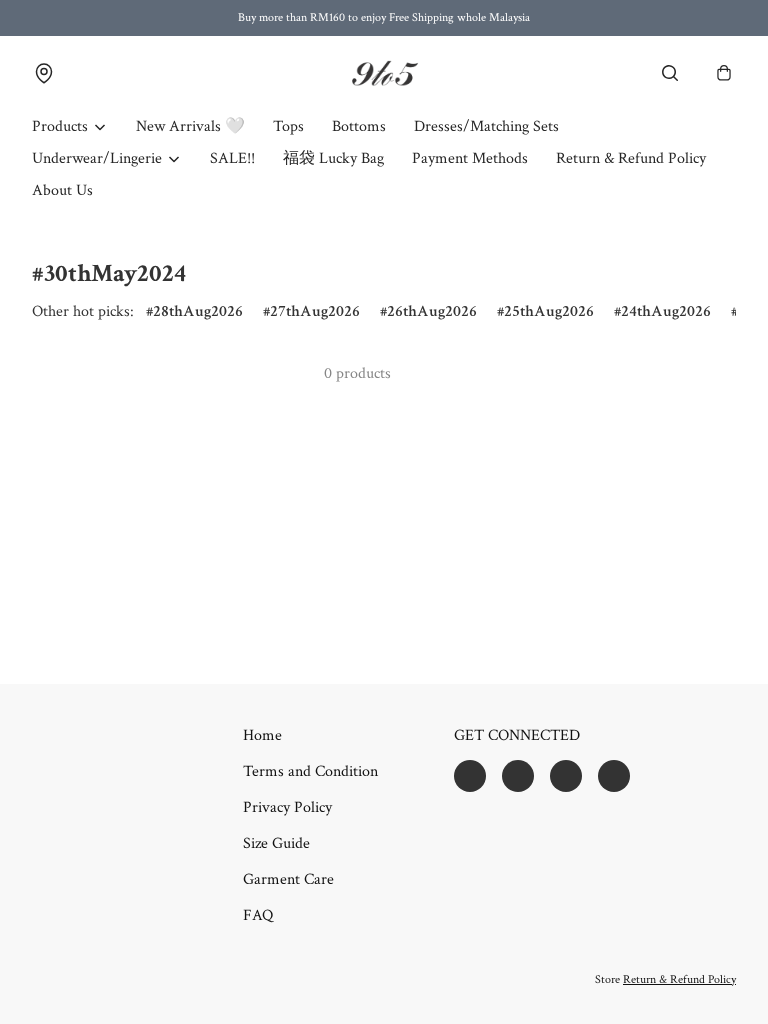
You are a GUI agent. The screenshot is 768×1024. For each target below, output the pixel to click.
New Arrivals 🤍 (190, 126)
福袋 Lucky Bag (333, 158)
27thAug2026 (315, 311)
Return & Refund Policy (631, 158)
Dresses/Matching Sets (486, 126)
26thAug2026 (432, 311)
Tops (288, 126)
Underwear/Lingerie (97, 158)
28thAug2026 (198, 311)
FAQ (258, 915)
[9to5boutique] (384, 73)
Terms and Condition (310, 771)
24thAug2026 (666, 311)
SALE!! (232, 158)
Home (262, 735)
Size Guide (276, 843)
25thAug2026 (549, 311)
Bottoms (359, 126)
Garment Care (288, 879)
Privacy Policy (287, 807)
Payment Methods (470, 158)
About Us (62, 190)
